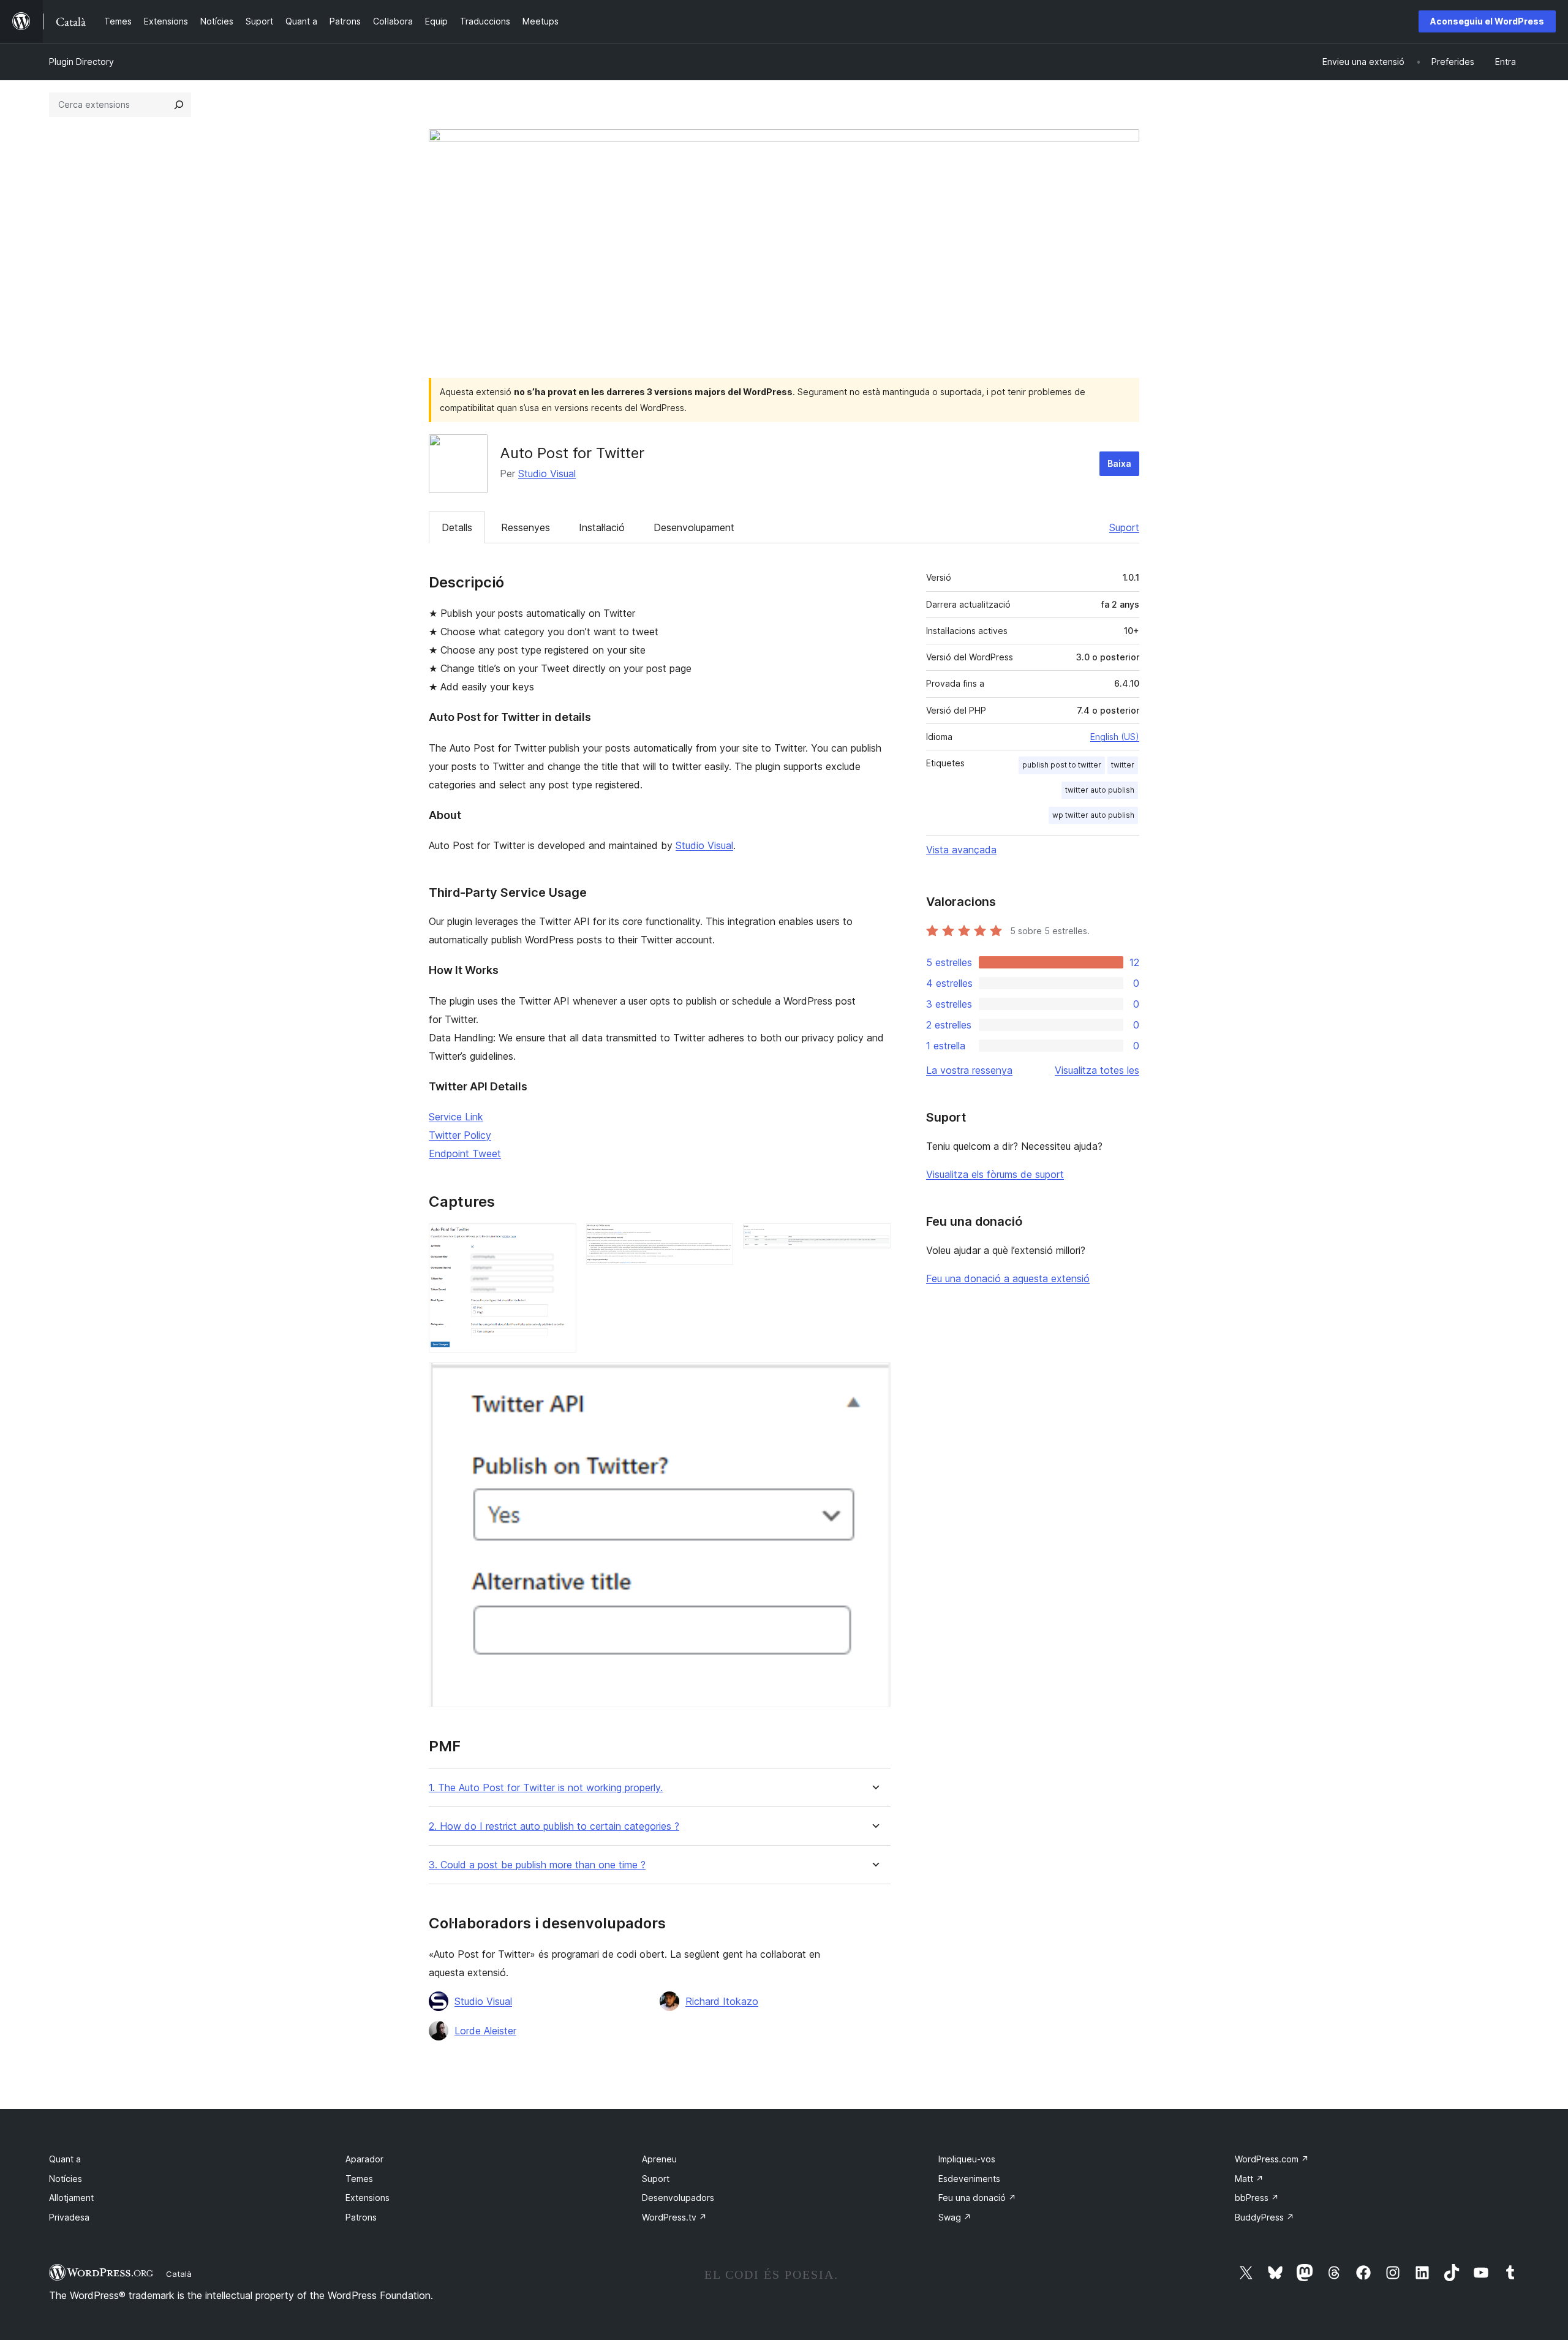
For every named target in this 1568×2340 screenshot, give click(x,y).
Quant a (65, 2159)
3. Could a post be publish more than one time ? (537, 1865)
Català (179, 2274)
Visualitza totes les (1097, 1070)
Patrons (361, 2217)
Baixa (1119, 463)
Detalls (457, 527)
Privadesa (69, 2217)
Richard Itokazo (722, 2001)
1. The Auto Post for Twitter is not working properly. (546, 1788)
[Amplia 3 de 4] (874, 1240)
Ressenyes (526, 527)
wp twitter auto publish (1093, 815)
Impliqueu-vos (967, 2159)
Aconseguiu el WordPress (1487, 21)
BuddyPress (1265, 2217)
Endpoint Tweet (465, 1153)
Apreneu (659, 2159)
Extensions (367, 2198)
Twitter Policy (460, 1135)
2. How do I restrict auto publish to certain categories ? (554, 1826)
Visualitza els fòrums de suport (995, 1174)
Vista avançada (961, 850)
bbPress (1257, 2198)
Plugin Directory (81, 62)
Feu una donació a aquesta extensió (1008, 1278)
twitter (1123, 765)
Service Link (456, 1117)
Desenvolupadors (678, 2198)
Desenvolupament (694, 527)
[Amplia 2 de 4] (717, 1240)
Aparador (364, 2159)
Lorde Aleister (485, 2031)
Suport (1124, 527)
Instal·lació (602, 527)
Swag (955, 2217)
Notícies (66, 2179)
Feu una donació (977, 2198)
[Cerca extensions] (179, 105)
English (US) (1115, 737)
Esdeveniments (969, 2179)
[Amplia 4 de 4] (874, 1379)
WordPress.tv (674, 2217)
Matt (1249, 2179)
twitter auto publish (1100, 790)
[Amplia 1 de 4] (560, 1240)
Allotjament (71, 2198)
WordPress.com (1272, 2159)
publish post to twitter (1062, 765)
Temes (359, 2179)
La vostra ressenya (969, 1070)
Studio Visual (547, 474)
